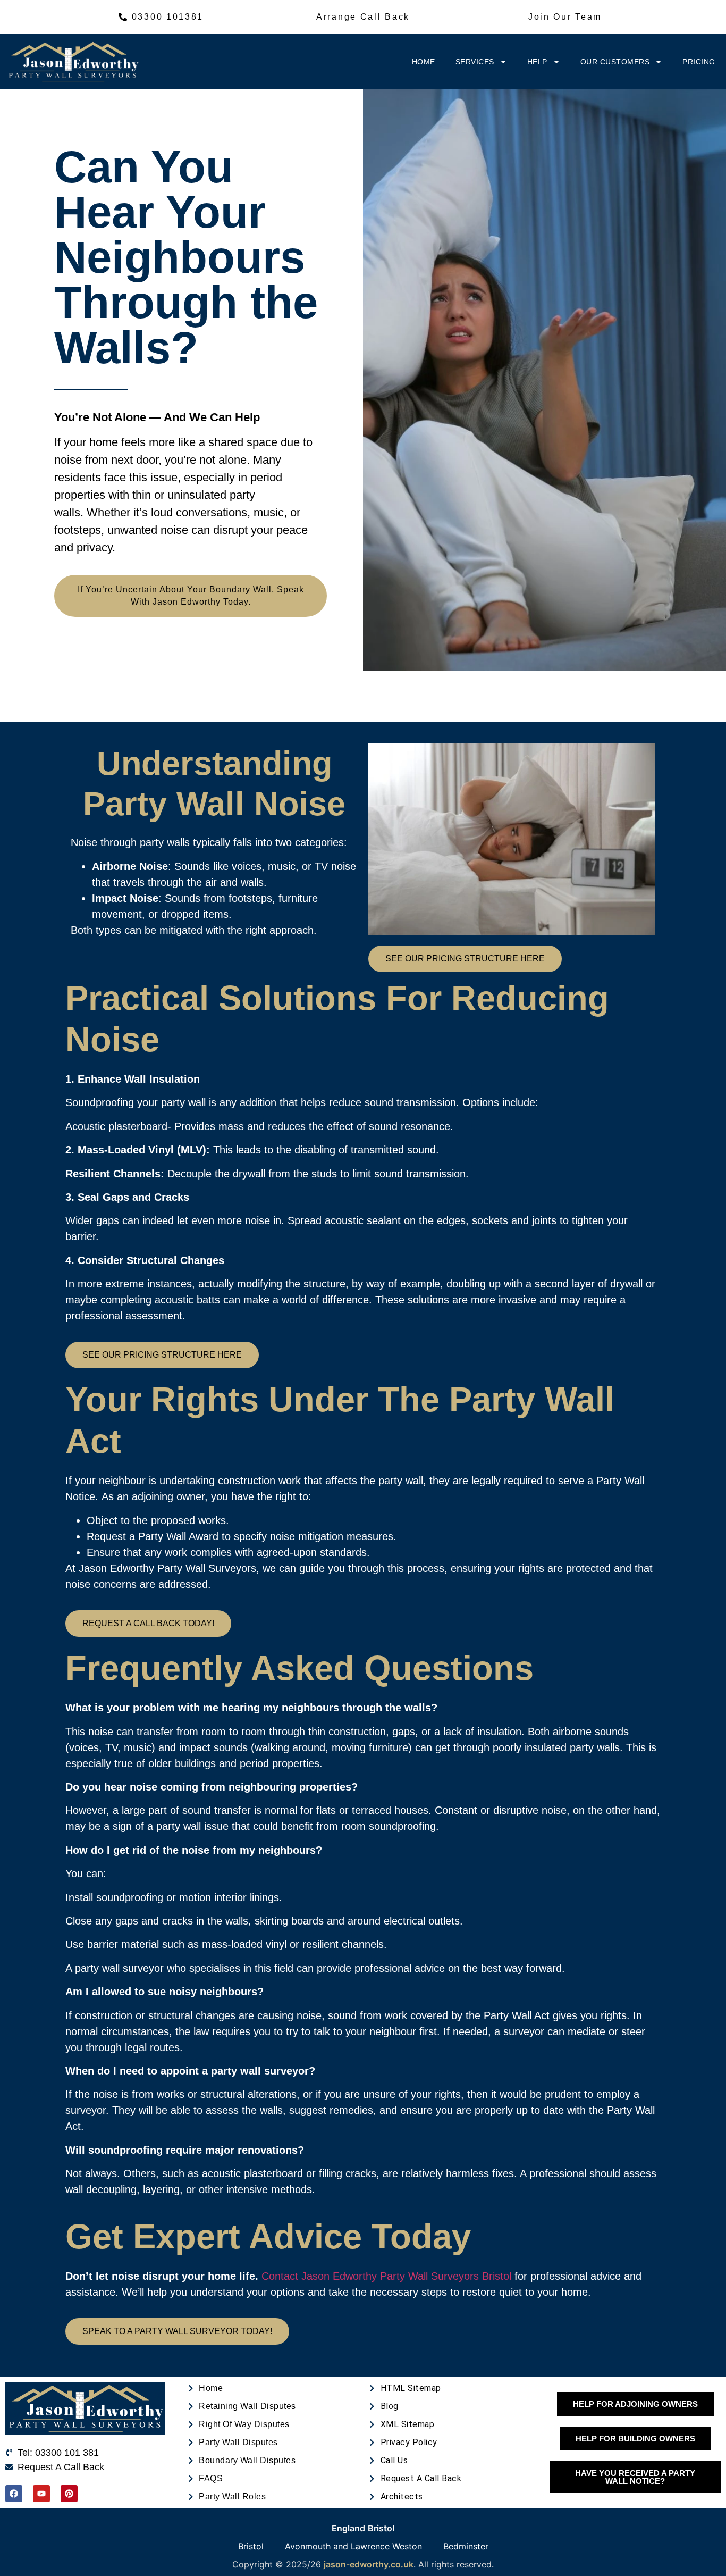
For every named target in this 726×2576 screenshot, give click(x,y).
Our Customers (615, 62)
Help (537, 62)
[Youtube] (41, 2494)
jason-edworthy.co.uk (369, 2564)
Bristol (381, 2528)
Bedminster (466, 2546)
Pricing (699, 62)
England (348, 2528)
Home (424, 62)
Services (475, 62)
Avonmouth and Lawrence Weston (353, 2546)
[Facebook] (14, 2494)
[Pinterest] (69, 2494)
